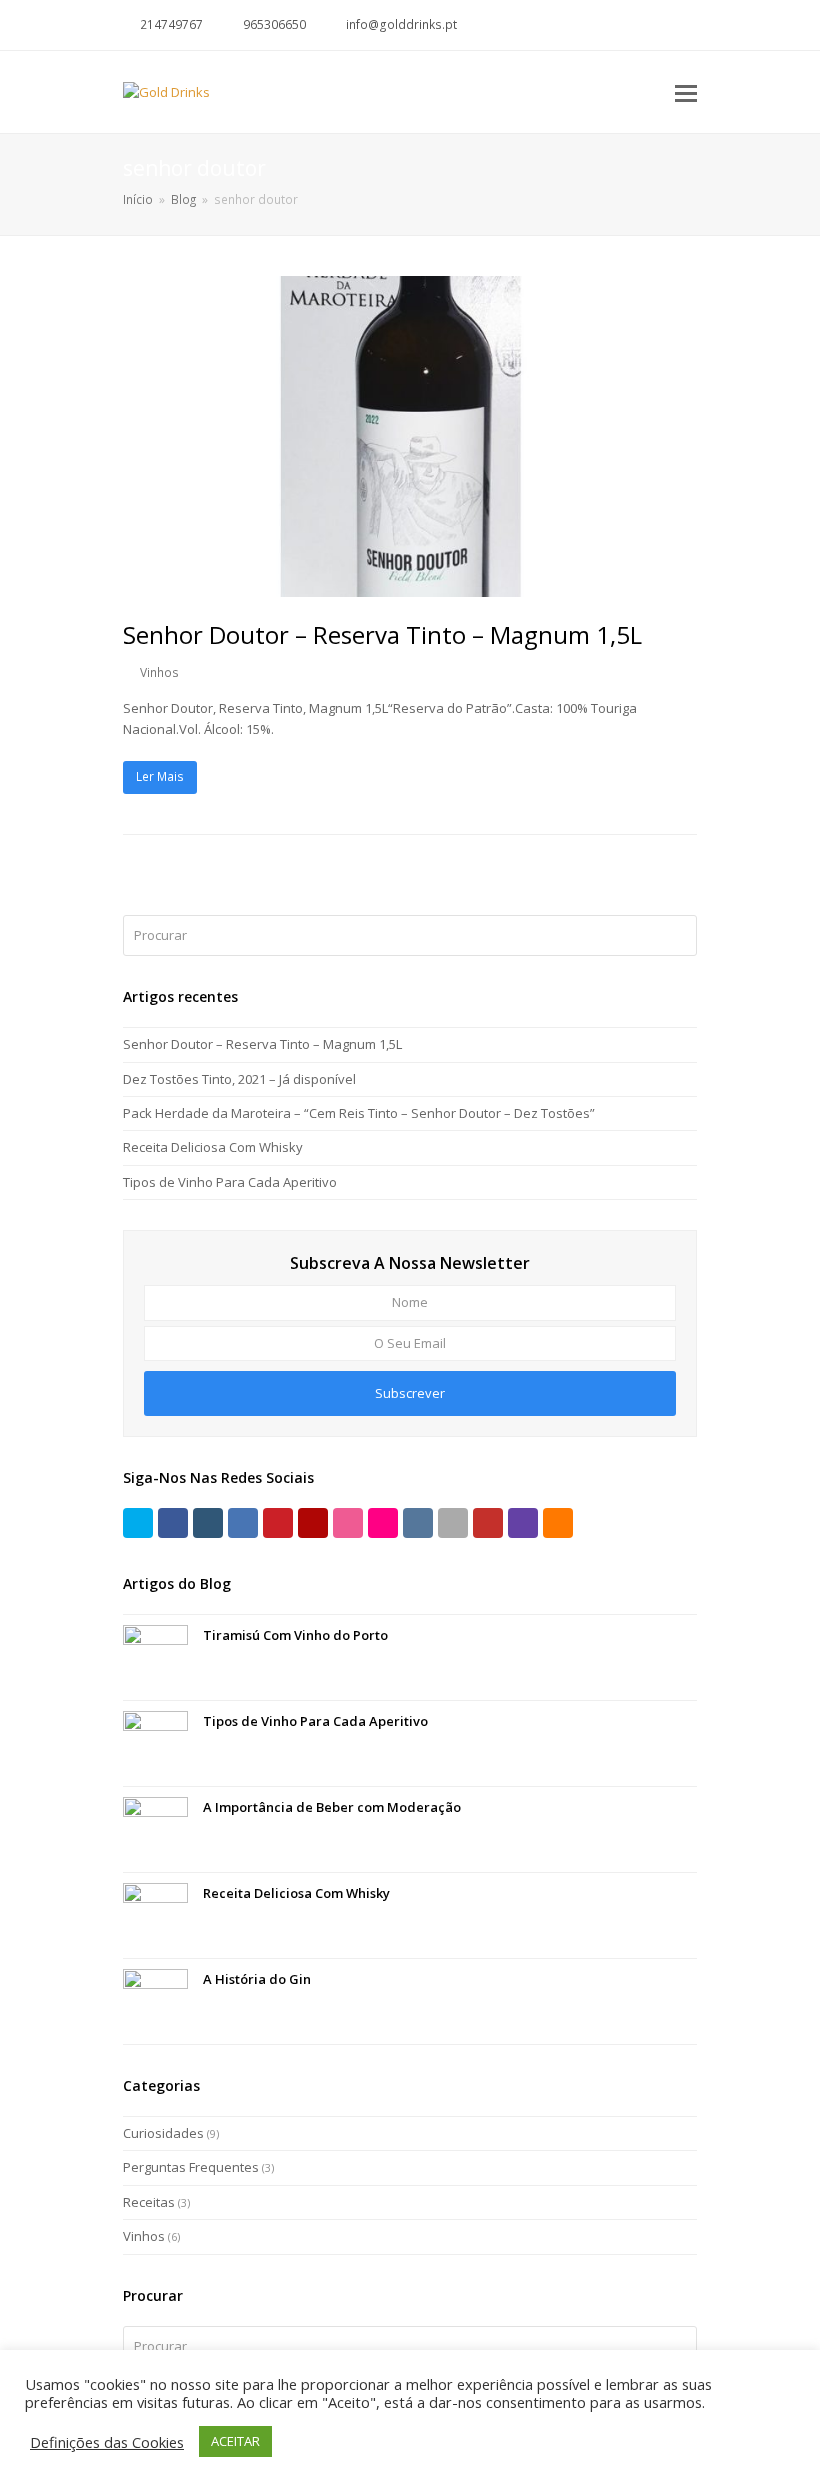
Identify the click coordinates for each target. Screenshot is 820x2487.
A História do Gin (257, 1979)
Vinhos (159, 672)
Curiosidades (163, 2133)
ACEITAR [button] (235, 2441)
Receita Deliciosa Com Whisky (213, 1147)
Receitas (149, 2202)
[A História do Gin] (155, 2001)
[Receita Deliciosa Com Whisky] (155, 1915)
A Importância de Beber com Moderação (332, 1807)
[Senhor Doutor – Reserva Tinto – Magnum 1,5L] (410, 586)
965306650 (274, 24)
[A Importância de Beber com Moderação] (155, 1829)
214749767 (171, 24)
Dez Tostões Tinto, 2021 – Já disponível (239, 1079)
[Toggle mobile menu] (686, 92)
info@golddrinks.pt (401, 24)
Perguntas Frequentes (191, 2167)
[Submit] (678, 935)
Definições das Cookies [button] (107, 2442)
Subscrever (410, 1393)
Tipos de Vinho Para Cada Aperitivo (230, 1182)
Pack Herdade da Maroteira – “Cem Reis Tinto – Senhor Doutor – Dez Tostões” (359, 1113)
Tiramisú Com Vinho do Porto (295, 1635)
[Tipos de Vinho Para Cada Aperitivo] (155, 1743)
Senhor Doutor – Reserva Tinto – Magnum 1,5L (382, 634)
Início (138, 199)
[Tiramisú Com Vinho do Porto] (155, 1657)
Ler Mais (160, 776)
